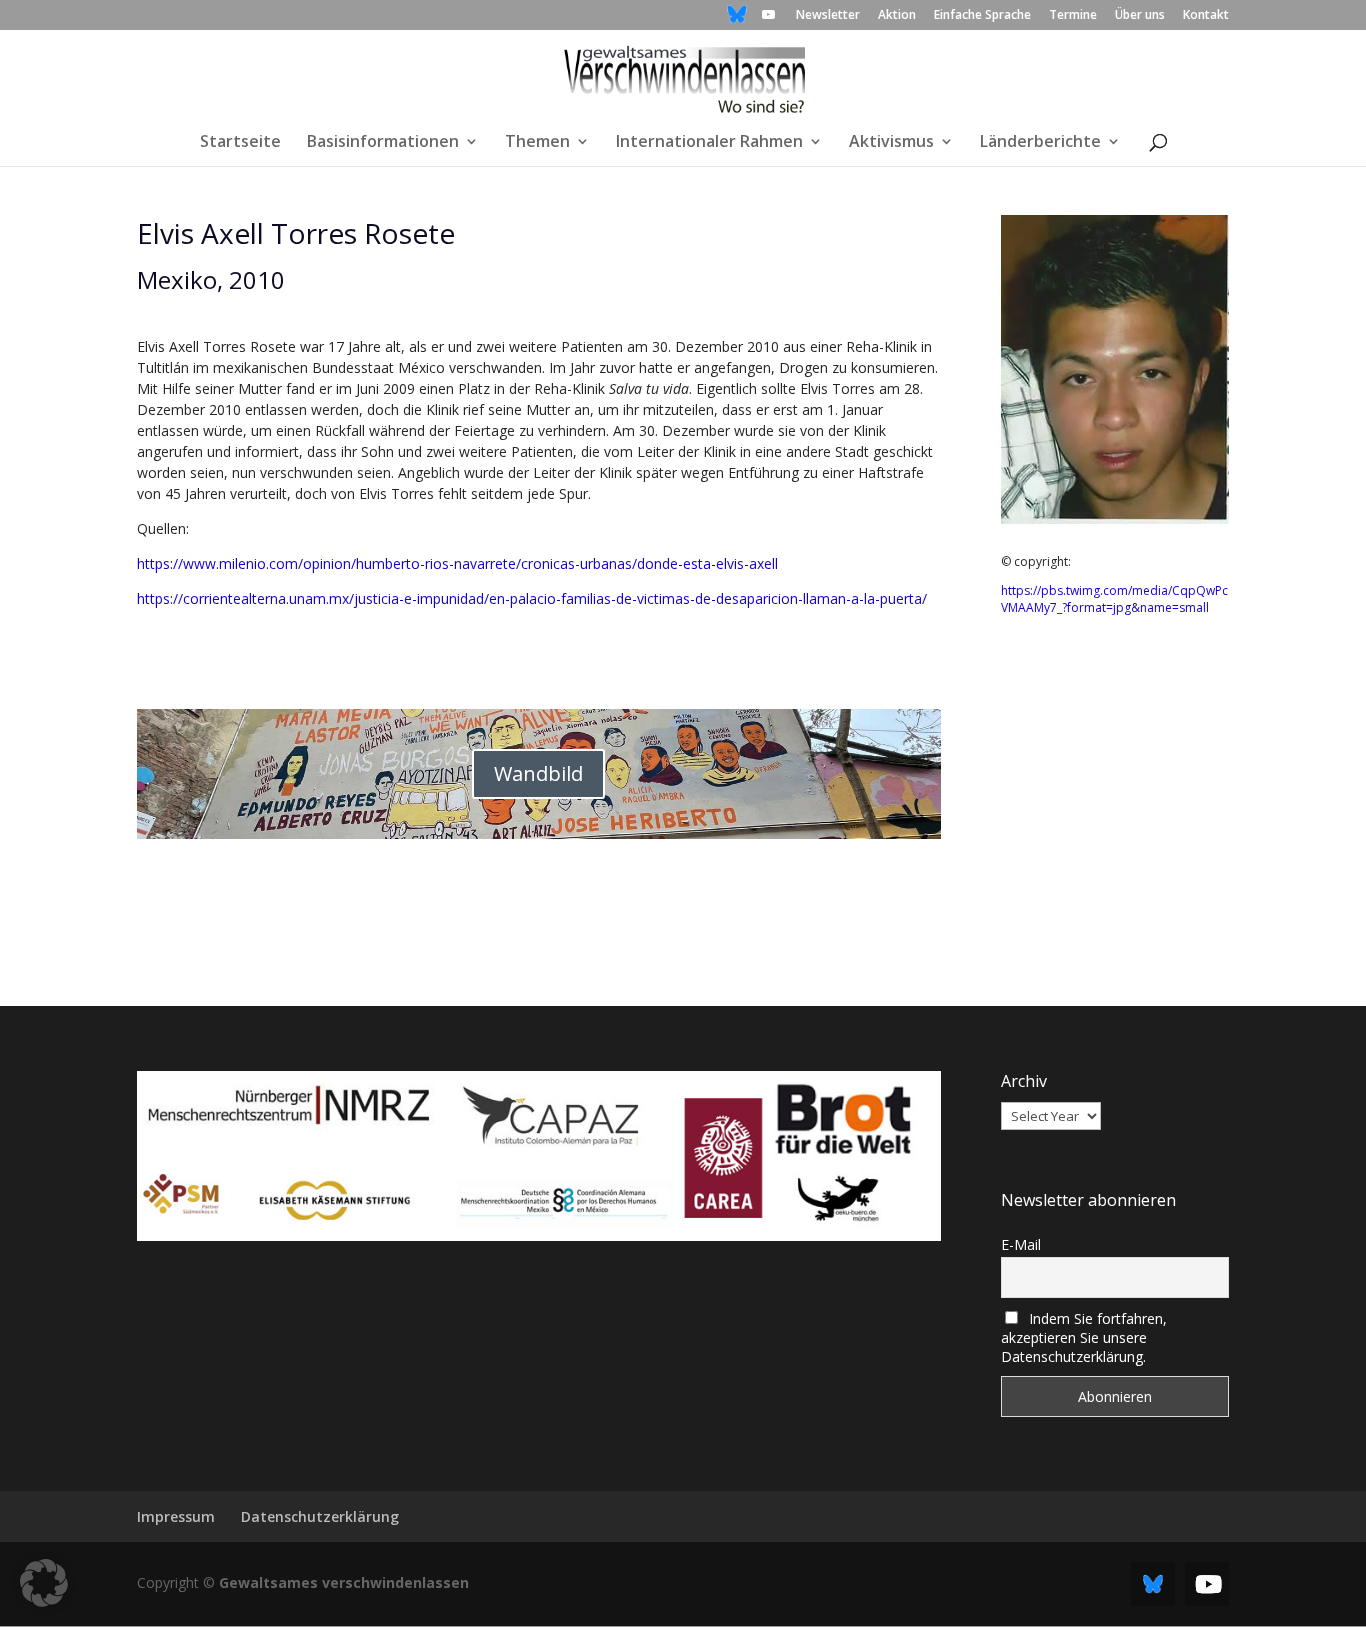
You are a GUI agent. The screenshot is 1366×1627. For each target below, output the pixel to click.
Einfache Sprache (982, 16)
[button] (44, 1583)
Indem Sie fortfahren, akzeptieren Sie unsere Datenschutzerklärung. (1084, 1337)
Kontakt (1206, 16)
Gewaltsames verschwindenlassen (344, 1582)
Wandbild (538, 773)
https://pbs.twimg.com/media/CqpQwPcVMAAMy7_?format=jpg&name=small (1114, 599)
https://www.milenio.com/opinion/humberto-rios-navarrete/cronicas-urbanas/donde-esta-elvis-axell (457, 563)
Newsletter (828, 16)
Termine (1073, 16)
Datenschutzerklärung (320, 1516)
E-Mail (1021, 1244)
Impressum (176, 1516)
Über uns (1140, 16)
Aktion (897, 16)
